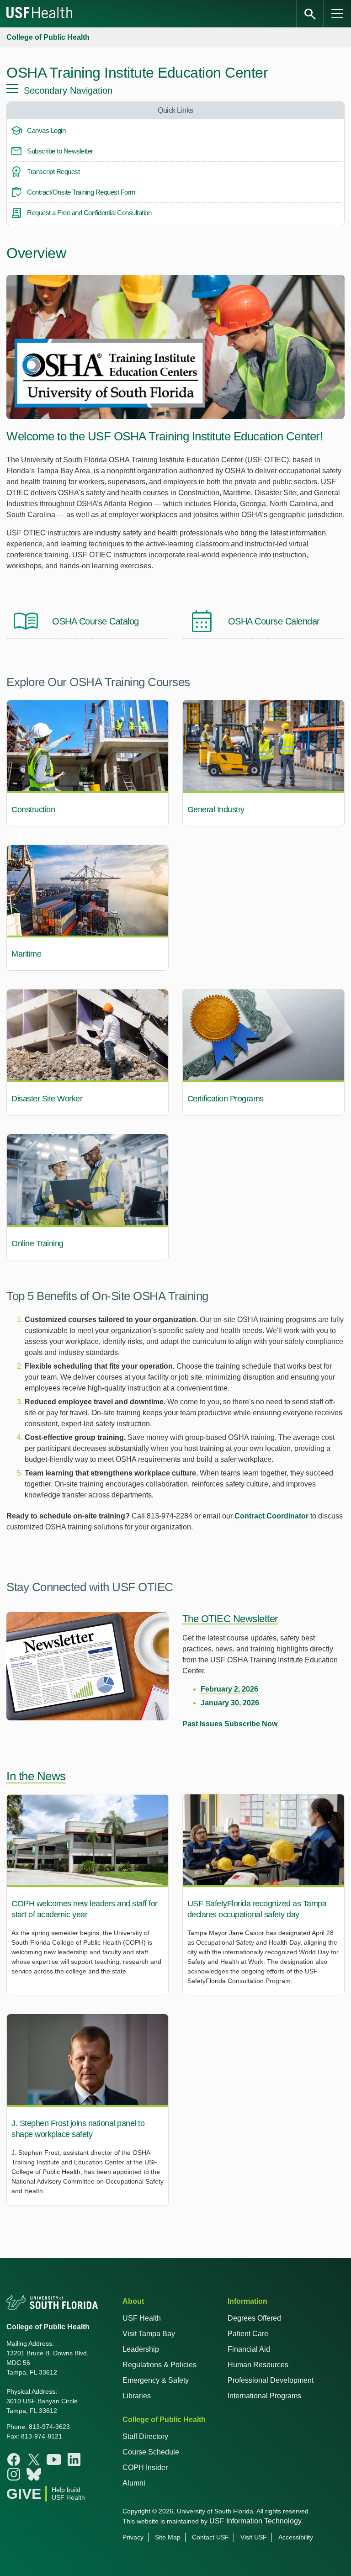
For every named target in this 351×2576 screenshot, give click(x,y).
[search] (310, 14)
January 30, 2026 (230, 1703)
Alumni (134, 2483)
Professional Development (271, 2380)
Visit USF (254, 2537)
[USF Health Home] (40, 14)
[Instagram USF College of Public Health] (14, 2474)
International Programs (264, 2396)
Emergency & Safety (156, 2380)
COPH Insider (145, 2468)
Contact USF (210, 2537)
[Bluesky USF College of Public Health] (34, 2474)
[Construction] (88, 763)
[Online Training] (88, 1197)
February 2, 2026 (229, 1689)
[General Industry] (263, 763)
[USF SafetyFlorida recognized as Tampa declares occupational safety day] (263, 1895)
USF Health (142, 2318)
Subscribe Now (251, 1724)
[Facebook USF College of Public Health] (14, 2460)
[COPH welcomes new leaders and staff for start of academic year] (88, 1895)
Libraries (137, 2396)
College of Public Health (48, 37)
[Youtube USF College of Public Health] (54, 2460)
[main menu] (337, 14)
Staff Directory (145, 2436)
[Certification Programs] (263, 1052)
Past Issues (202, 1724)
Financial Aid (249, 2349)
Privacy (133, 2537)
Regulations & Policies (160, 2365)
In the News (36, 1776)
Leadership (141, 2349)
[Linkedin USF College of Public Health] (74, 2460)
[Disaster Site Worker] (88, 1052)
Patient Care (248, 2334)
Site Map (168, 2537)
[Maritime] (88, 908)
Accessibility (296, 2537)
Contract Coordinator (271, 1516)
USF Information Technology (255, 2521)
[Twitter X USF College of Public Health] (34, 2460)
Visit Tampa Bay (149, 2334)
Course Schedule (151, 2452)
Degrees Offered (254, 2318)
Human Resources (258, 2365)
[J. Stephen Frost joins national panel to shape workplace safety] (88, 2110)
